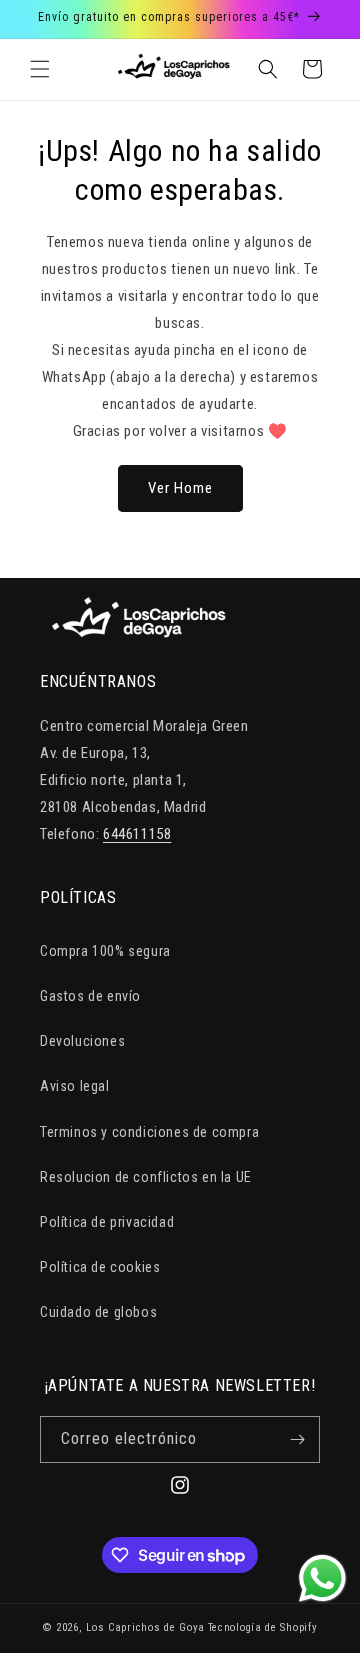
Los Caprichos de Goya (145, 1627)
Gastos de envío (90, 996)
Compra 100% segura (105, 951)
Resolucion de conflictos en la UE (146, 1177)
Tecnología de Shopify (263, 1627)
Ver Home (180, 488)
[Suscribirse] (297, 1439)
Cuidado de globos (98, 1312)
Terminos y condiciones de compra (149, 1132)
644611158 (137, 834)
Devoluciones (82, 1041)
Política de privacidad (107, 1222)
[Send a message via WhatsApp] (322, 1578)
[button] (40, 69)
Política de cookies (100, 1267)
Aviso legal (75, 1086)
